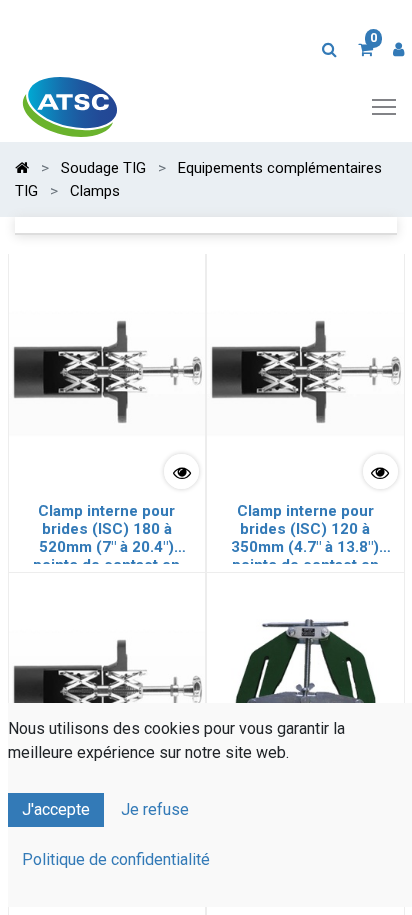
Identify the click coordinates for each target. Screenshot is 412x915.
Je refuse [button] (155, 809)
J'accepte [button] (56, 809)
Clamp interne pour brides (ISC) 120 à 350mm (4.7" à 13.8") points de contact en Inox (305, 533)
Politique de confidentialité (116, 859)
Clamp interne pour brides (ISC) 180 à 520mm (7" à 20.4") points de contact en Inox (106, 533)
